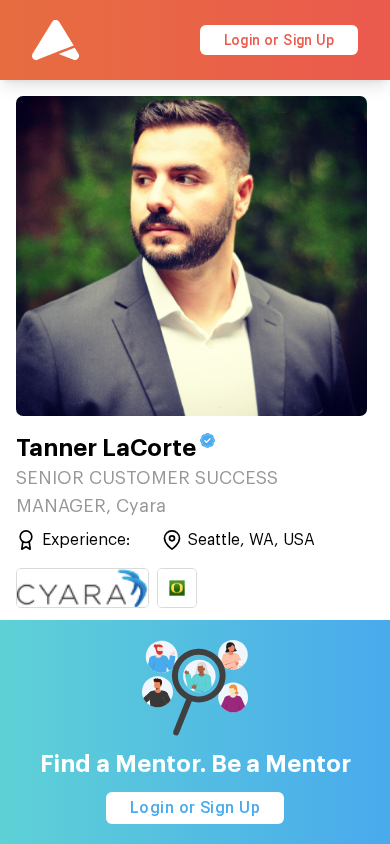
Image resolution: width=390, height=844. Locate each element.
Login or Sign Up (279, 40)
